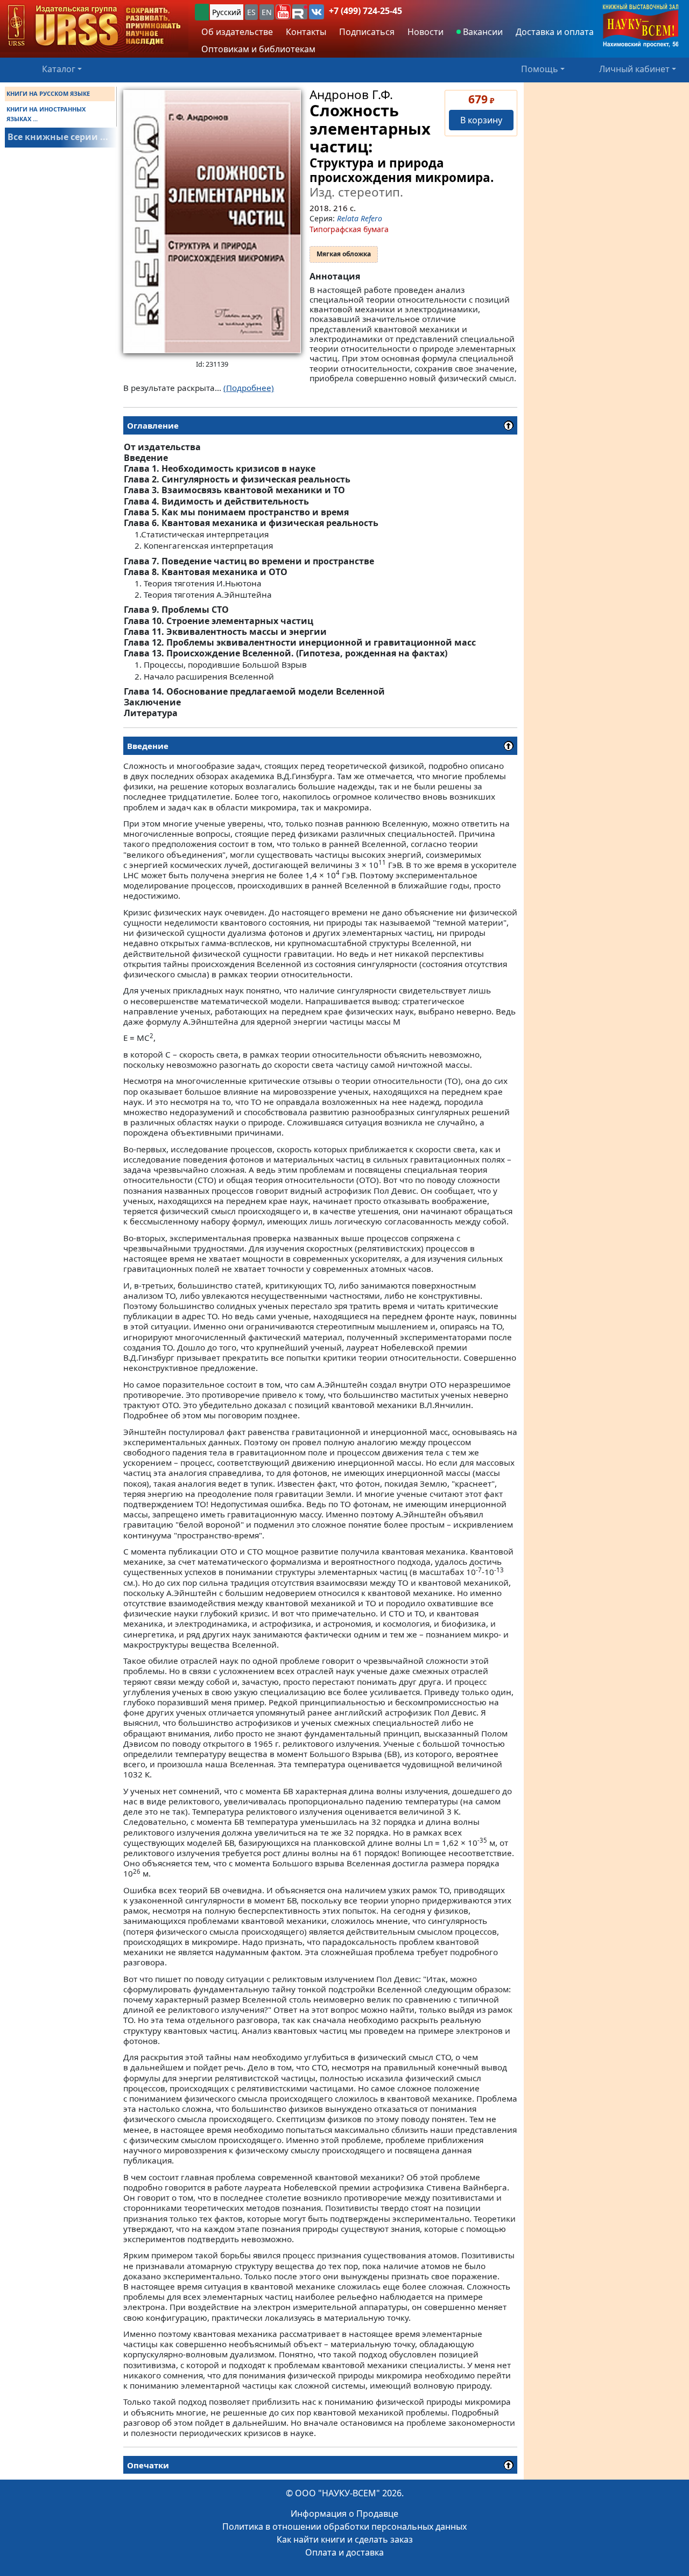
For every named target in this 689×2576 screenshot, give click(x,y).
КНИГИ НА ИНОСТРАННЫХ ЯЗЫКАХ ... (46, 114)
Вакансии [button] (482, 32)
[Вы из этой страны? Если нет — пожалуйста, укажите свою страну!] (202, 12)
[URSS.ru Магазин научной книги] (94, 26)
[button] (283, 12)
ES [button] (251, 12)
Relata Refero (360, 218)
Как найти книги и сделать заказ (345, 2539)
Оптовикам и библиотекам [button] (258, 49)
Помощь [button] (540, 69)
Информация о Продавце (344, 2514)
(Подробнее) (249, 388)
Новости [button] (426, 32)
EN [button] (267, 12)
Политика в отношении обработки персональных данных (344, 2526)
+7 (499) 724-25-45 (365, 11)
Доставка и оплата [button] (555, 32)
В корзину (481, 120)
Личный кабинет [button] (634, 69)
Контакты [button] (306, 32)
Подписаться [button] (367, 32)
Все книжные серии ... (58, 137)
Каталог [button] (59, 69)
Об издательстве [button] (237, 32)
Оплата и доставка (344, 2552)
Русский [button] (227, 12)
